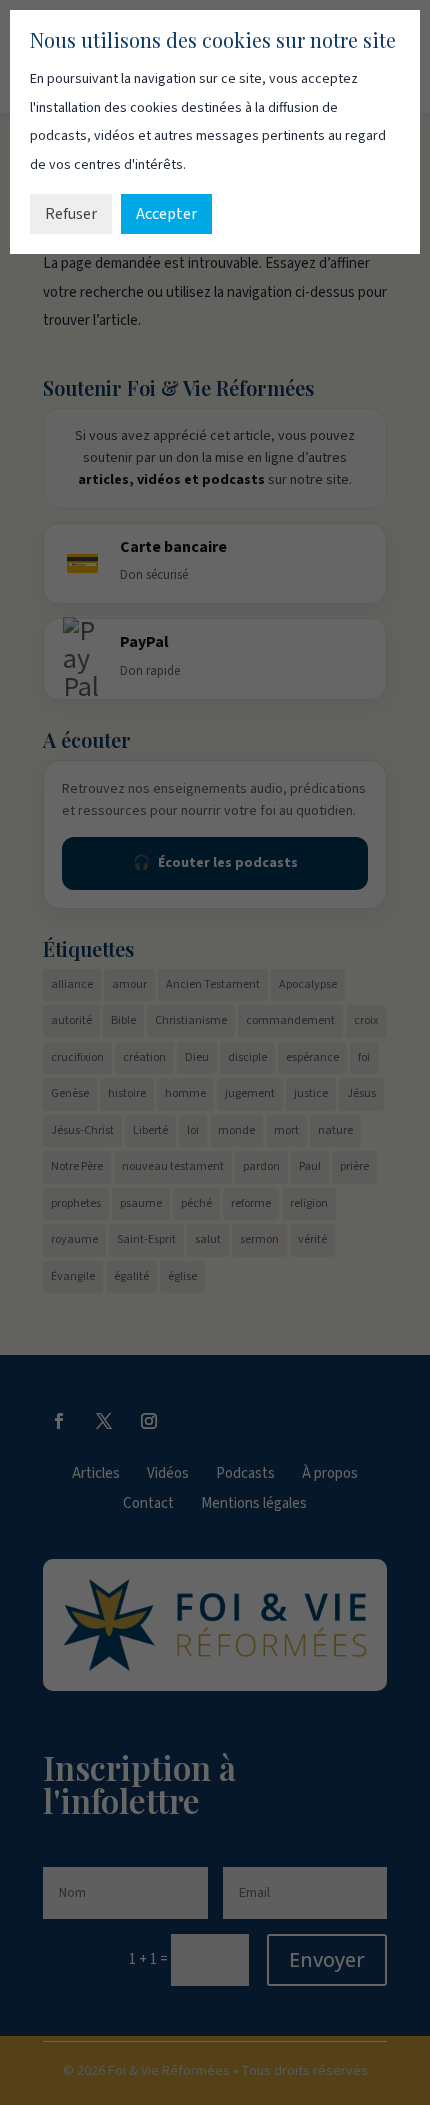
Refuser (71, 214)
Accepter (166, 214)
